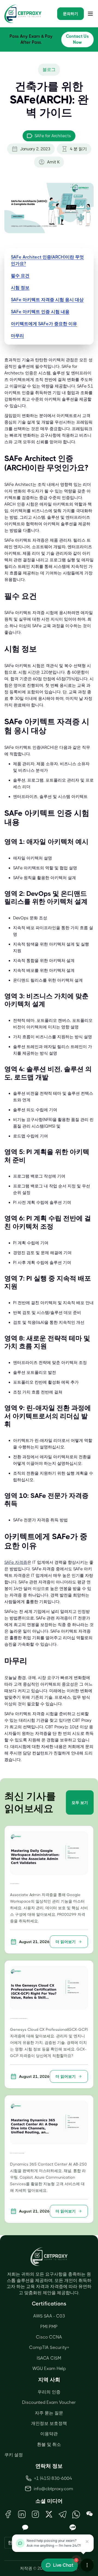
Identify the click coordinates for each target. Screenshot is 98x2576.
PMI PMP (49, 2327)
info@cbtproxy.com (53, 2489)
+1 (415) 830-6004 (53, 2478)
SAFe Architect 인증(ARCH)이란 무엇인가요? (47, 260)
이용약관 (49, 2434)
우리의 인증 (49, 2392)
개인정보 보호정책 (49, 2423)
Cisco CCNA (49, 2337)
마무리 (17, 336)
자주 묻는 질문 (49, 2413)
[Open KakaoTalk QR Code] (25, 2528)
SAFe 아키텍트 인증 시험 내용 (40, 312)
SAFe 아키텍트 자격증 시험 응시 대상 (47, 300)
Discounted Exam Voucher (49, 2402)
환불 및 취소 (49, 2444)
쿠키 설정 (14, 2455)
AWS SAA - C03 (49, 2316)
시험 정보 (20, 288)
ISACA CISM (49, 2358)
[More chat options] (87, 2565)
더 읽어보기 (66, 1942)
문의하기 (71, 14)
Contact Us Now (77, 39)
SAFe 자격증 (16, 1562)
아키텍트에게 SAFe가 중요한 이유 (44, 324)
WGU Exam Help (49, 2368)
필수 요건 (20, 276)
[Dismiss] (87, 2542)
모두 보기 (80, 1803)
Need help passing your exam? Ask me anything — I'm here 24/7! (54, 2543)
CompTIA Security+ (49, 2347)
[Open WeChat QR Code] (90, 2514)
